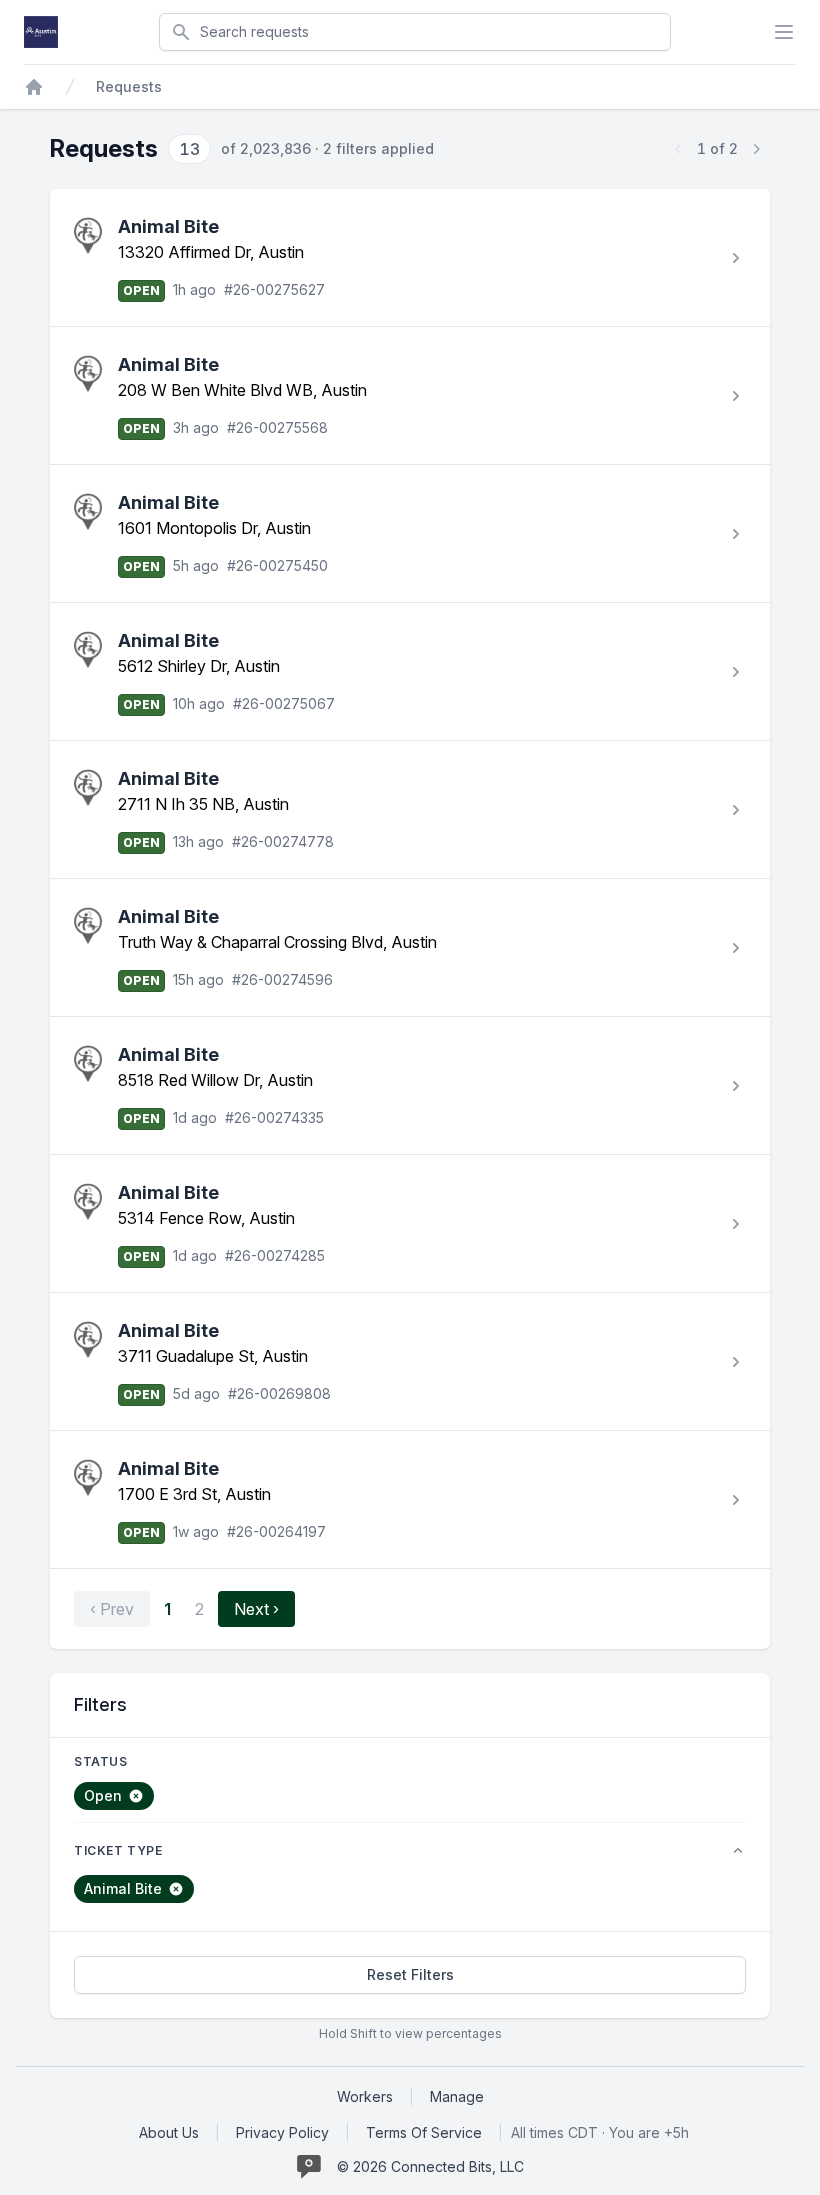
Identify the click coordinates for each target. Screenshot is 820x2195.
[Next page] (756, 149)
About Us (169, 2132)
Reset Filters (410, 1974)
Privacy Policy (282, 2132)
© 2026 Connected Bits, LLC (430, 2166)
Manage (457, 2096)
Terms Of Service (424, 2132)
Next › (256, 1609)
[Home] (34, 87)
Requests (129, 86)
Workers (365, 2096)
